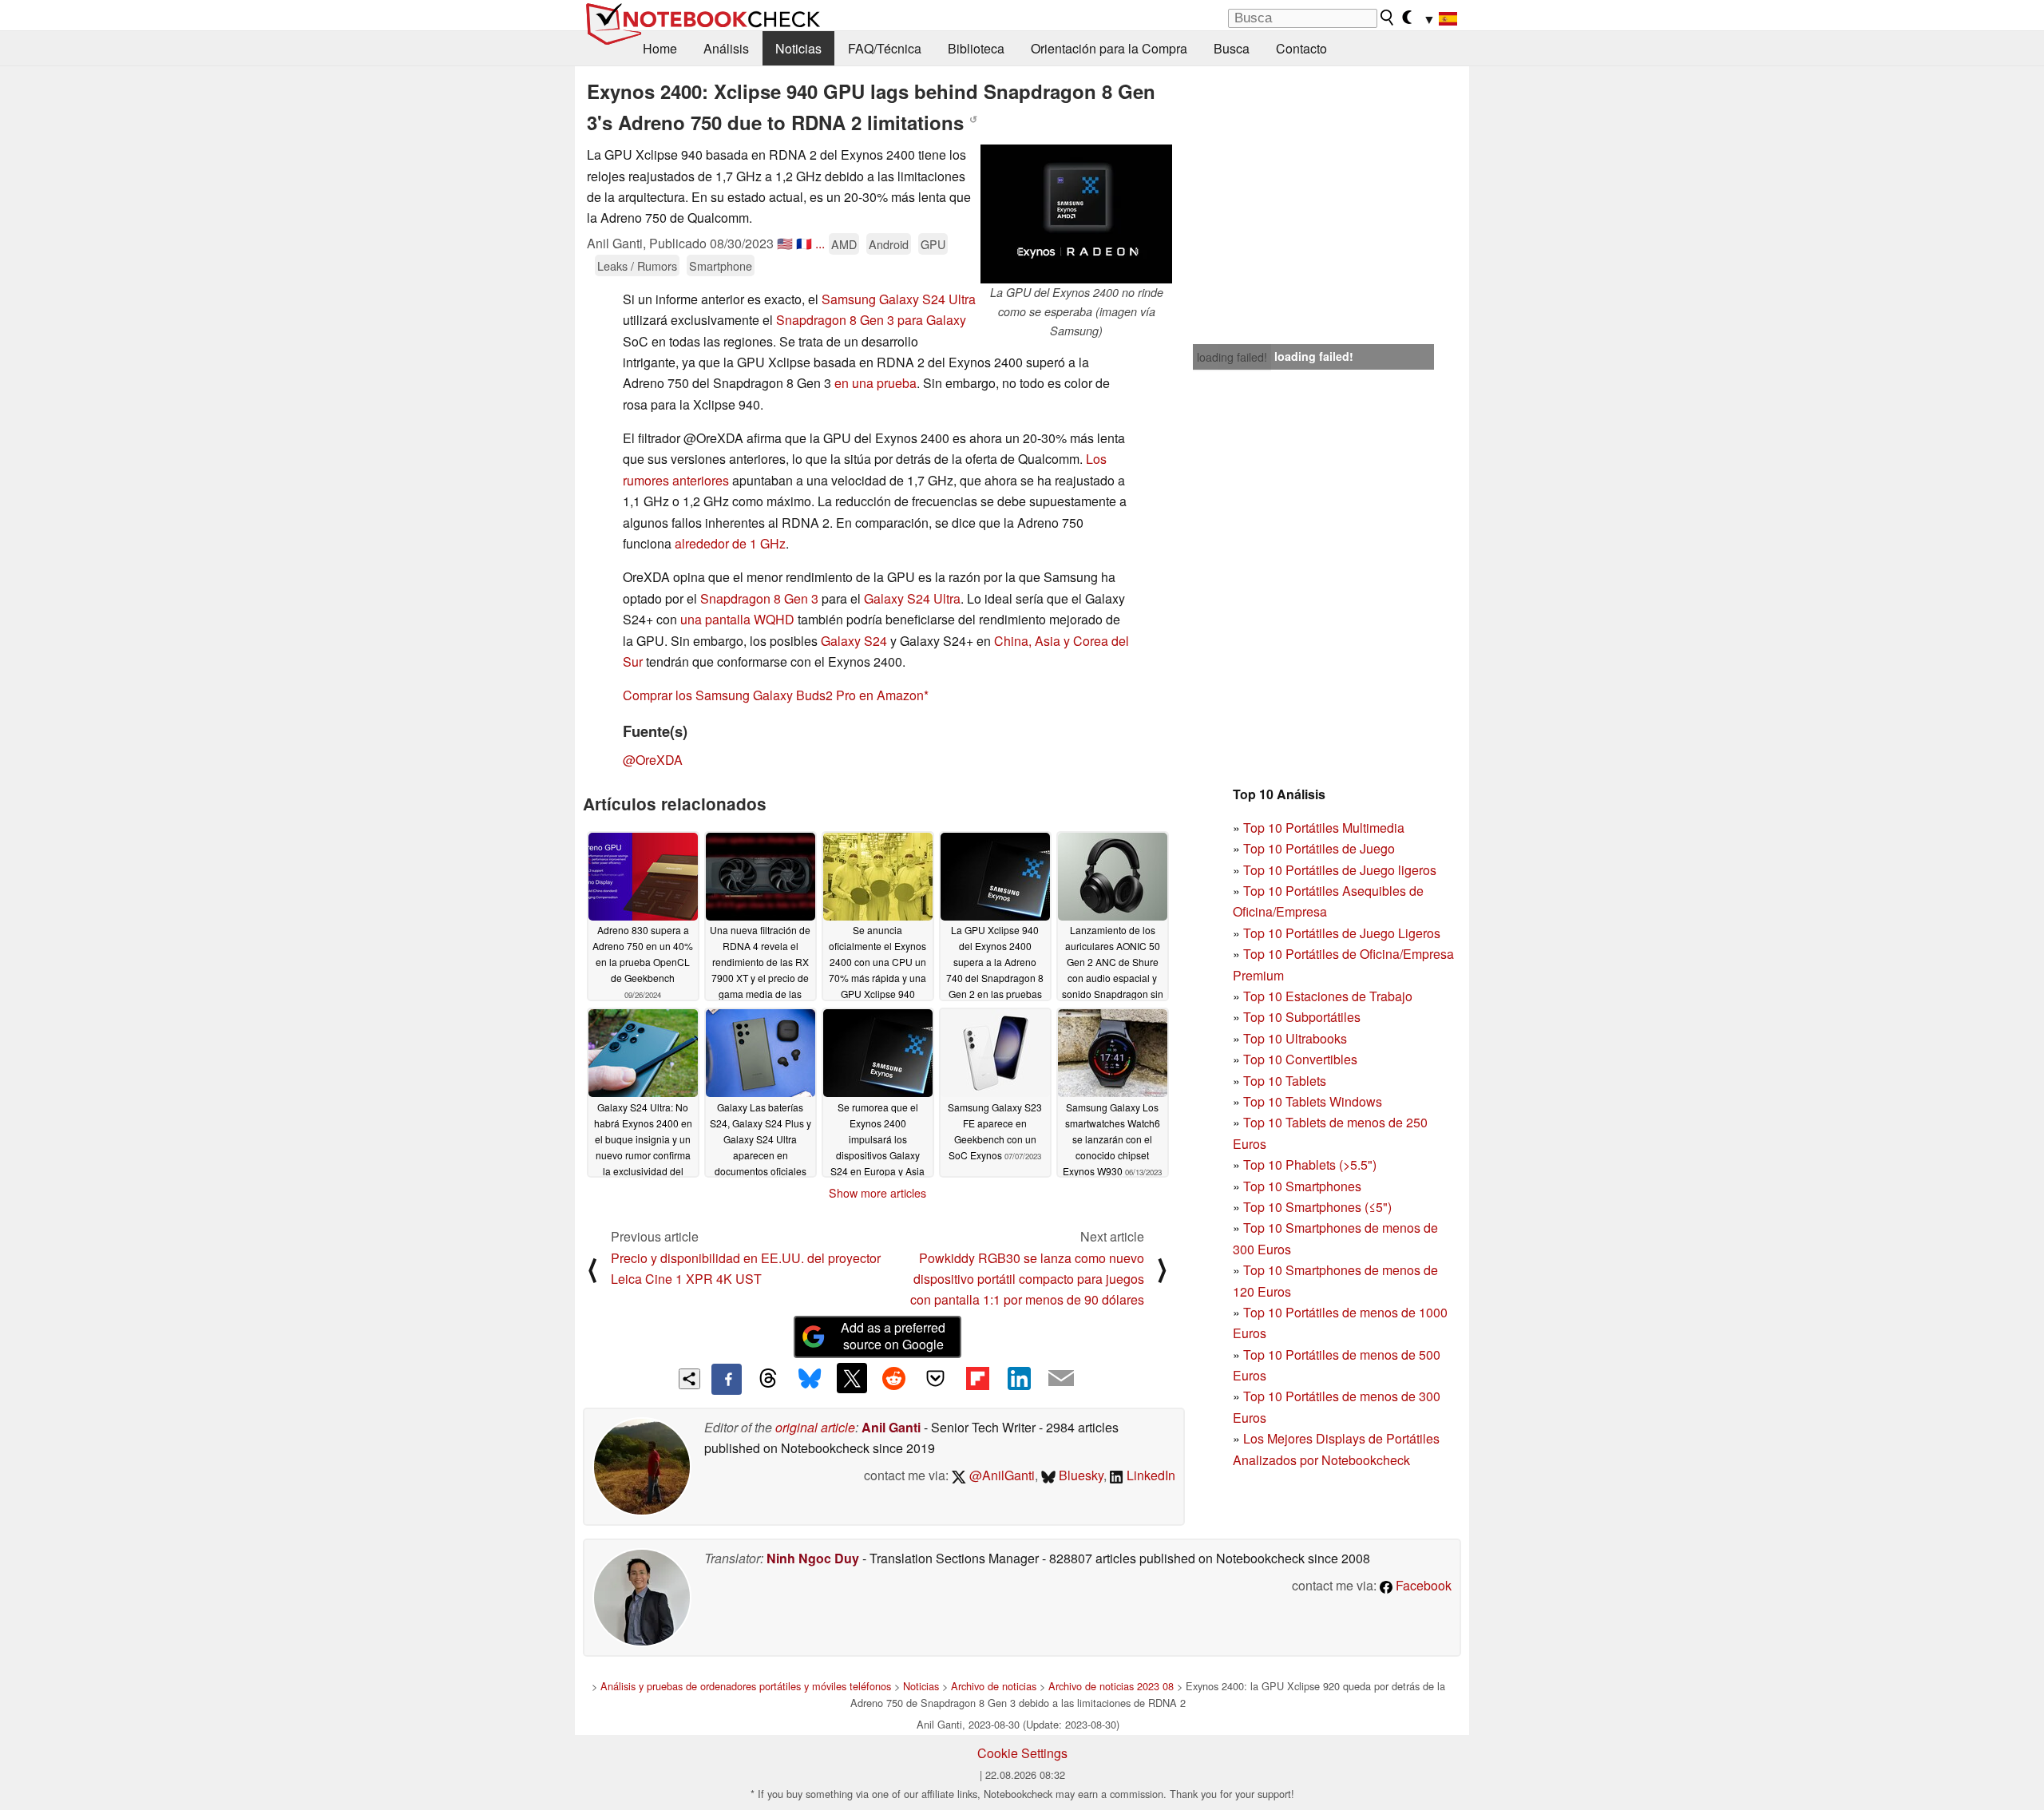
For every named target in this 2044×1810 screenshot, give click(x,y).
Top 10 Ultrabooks (1295, 1038)
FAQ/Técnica (885, 48)
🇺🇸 (785, 243)
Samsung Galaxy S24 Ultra (899, 299)
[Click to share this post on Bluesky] (810, 1379)
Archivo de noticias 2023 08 (1111, 1686)
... (820, 243)
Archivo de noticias (994, 1686)
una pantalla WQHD (737, 619)
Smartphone (721, 265)
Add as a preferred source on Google (893, 1336)
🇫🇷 (804, 243)
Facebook (1422, 1585)
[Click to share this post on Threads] (768, 1379)
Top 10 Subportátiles (1302, 1017)
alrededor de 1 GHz (730, 543)
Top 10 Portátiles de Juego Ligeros (1342, 933)
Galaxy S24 (854, 641)
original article (815, 1427)
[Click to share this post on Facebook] (727, 1379)
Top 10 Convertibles (1300, 1059)
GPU (933, 244)
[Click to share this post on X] (852, 1378)
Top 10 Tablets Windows (1313, 1101)
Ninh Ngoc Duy (813, 1558)
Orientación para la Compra (1109, 48)
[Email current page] (1061, 1379)
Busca (1232, 48)
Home (660, 48)
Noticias (798, 48)
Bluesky (1079, 1475)
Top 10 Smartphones (1302, 1186)
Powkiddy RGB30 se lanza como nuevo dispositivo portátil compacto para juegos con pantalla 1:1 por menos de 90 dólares (1027, 1279)
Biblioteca (976, 48)
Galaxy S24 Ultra (912, 598)
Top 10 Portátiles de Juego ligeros (1340, 870)
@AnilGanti (1000, 1475)
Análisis (726, 48)
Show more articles (877, 1193)
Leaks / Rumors (637, 265)
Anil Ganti (891, 1427)
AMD (844, 244)
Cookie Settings (1022, 1753)
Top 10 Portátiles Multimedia (1324, 828)
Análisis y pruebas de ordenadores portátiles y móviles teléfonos (746, 1686)
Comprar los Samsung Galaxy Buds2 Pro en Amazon (773, 695)
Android (889, 244)
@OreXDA (653, 760)
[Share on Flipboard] (977, 1378)
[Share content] (689, 1379)
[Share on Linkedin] (1019, 1378)
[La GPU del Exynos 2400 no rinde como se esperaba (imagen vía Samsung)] (1076, 214)
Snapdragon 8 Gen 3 (759, 598)
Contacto (1301, 48)
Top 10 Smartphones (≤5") (1317, 1207)
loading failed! (1232, 357)
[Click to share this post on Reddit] (893, 1378)
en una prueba (875, 383)
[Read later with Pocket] (936, 1378)
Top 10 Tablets (1285, 1081)
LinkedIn (1149, 1475)
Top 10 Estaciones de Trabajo (1328, 996)
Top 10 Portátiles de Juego (1319, 848)
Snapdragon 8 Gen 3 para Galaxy (871, 320)
